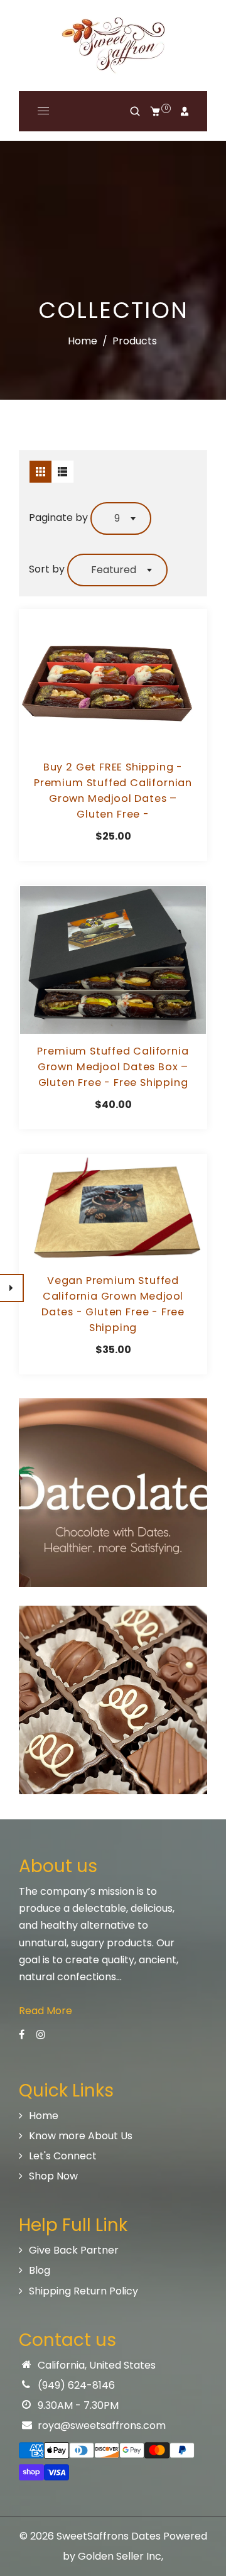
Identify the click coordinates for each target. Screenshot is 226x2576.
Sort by (48, 569)
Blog (40, 2270)
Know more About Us (81, 2136)
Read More (46, 2011)
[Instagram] (42, 2035)
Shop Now (53, 2176)
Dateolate (113, 1715)
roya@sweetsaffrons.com (102, 2425)
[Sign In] (185, 111)
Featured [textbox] (114, 570)
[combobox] (121, 518)
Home (83, 341)
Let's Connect (63, 2156)
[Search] (135, 111)
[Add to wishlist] (113, 680)
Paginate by (58, 518)
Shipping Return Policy (83, 2291)
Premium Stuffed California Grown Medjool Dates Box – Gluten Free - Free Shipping (113, 1067)
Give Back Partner (74, 2250)
